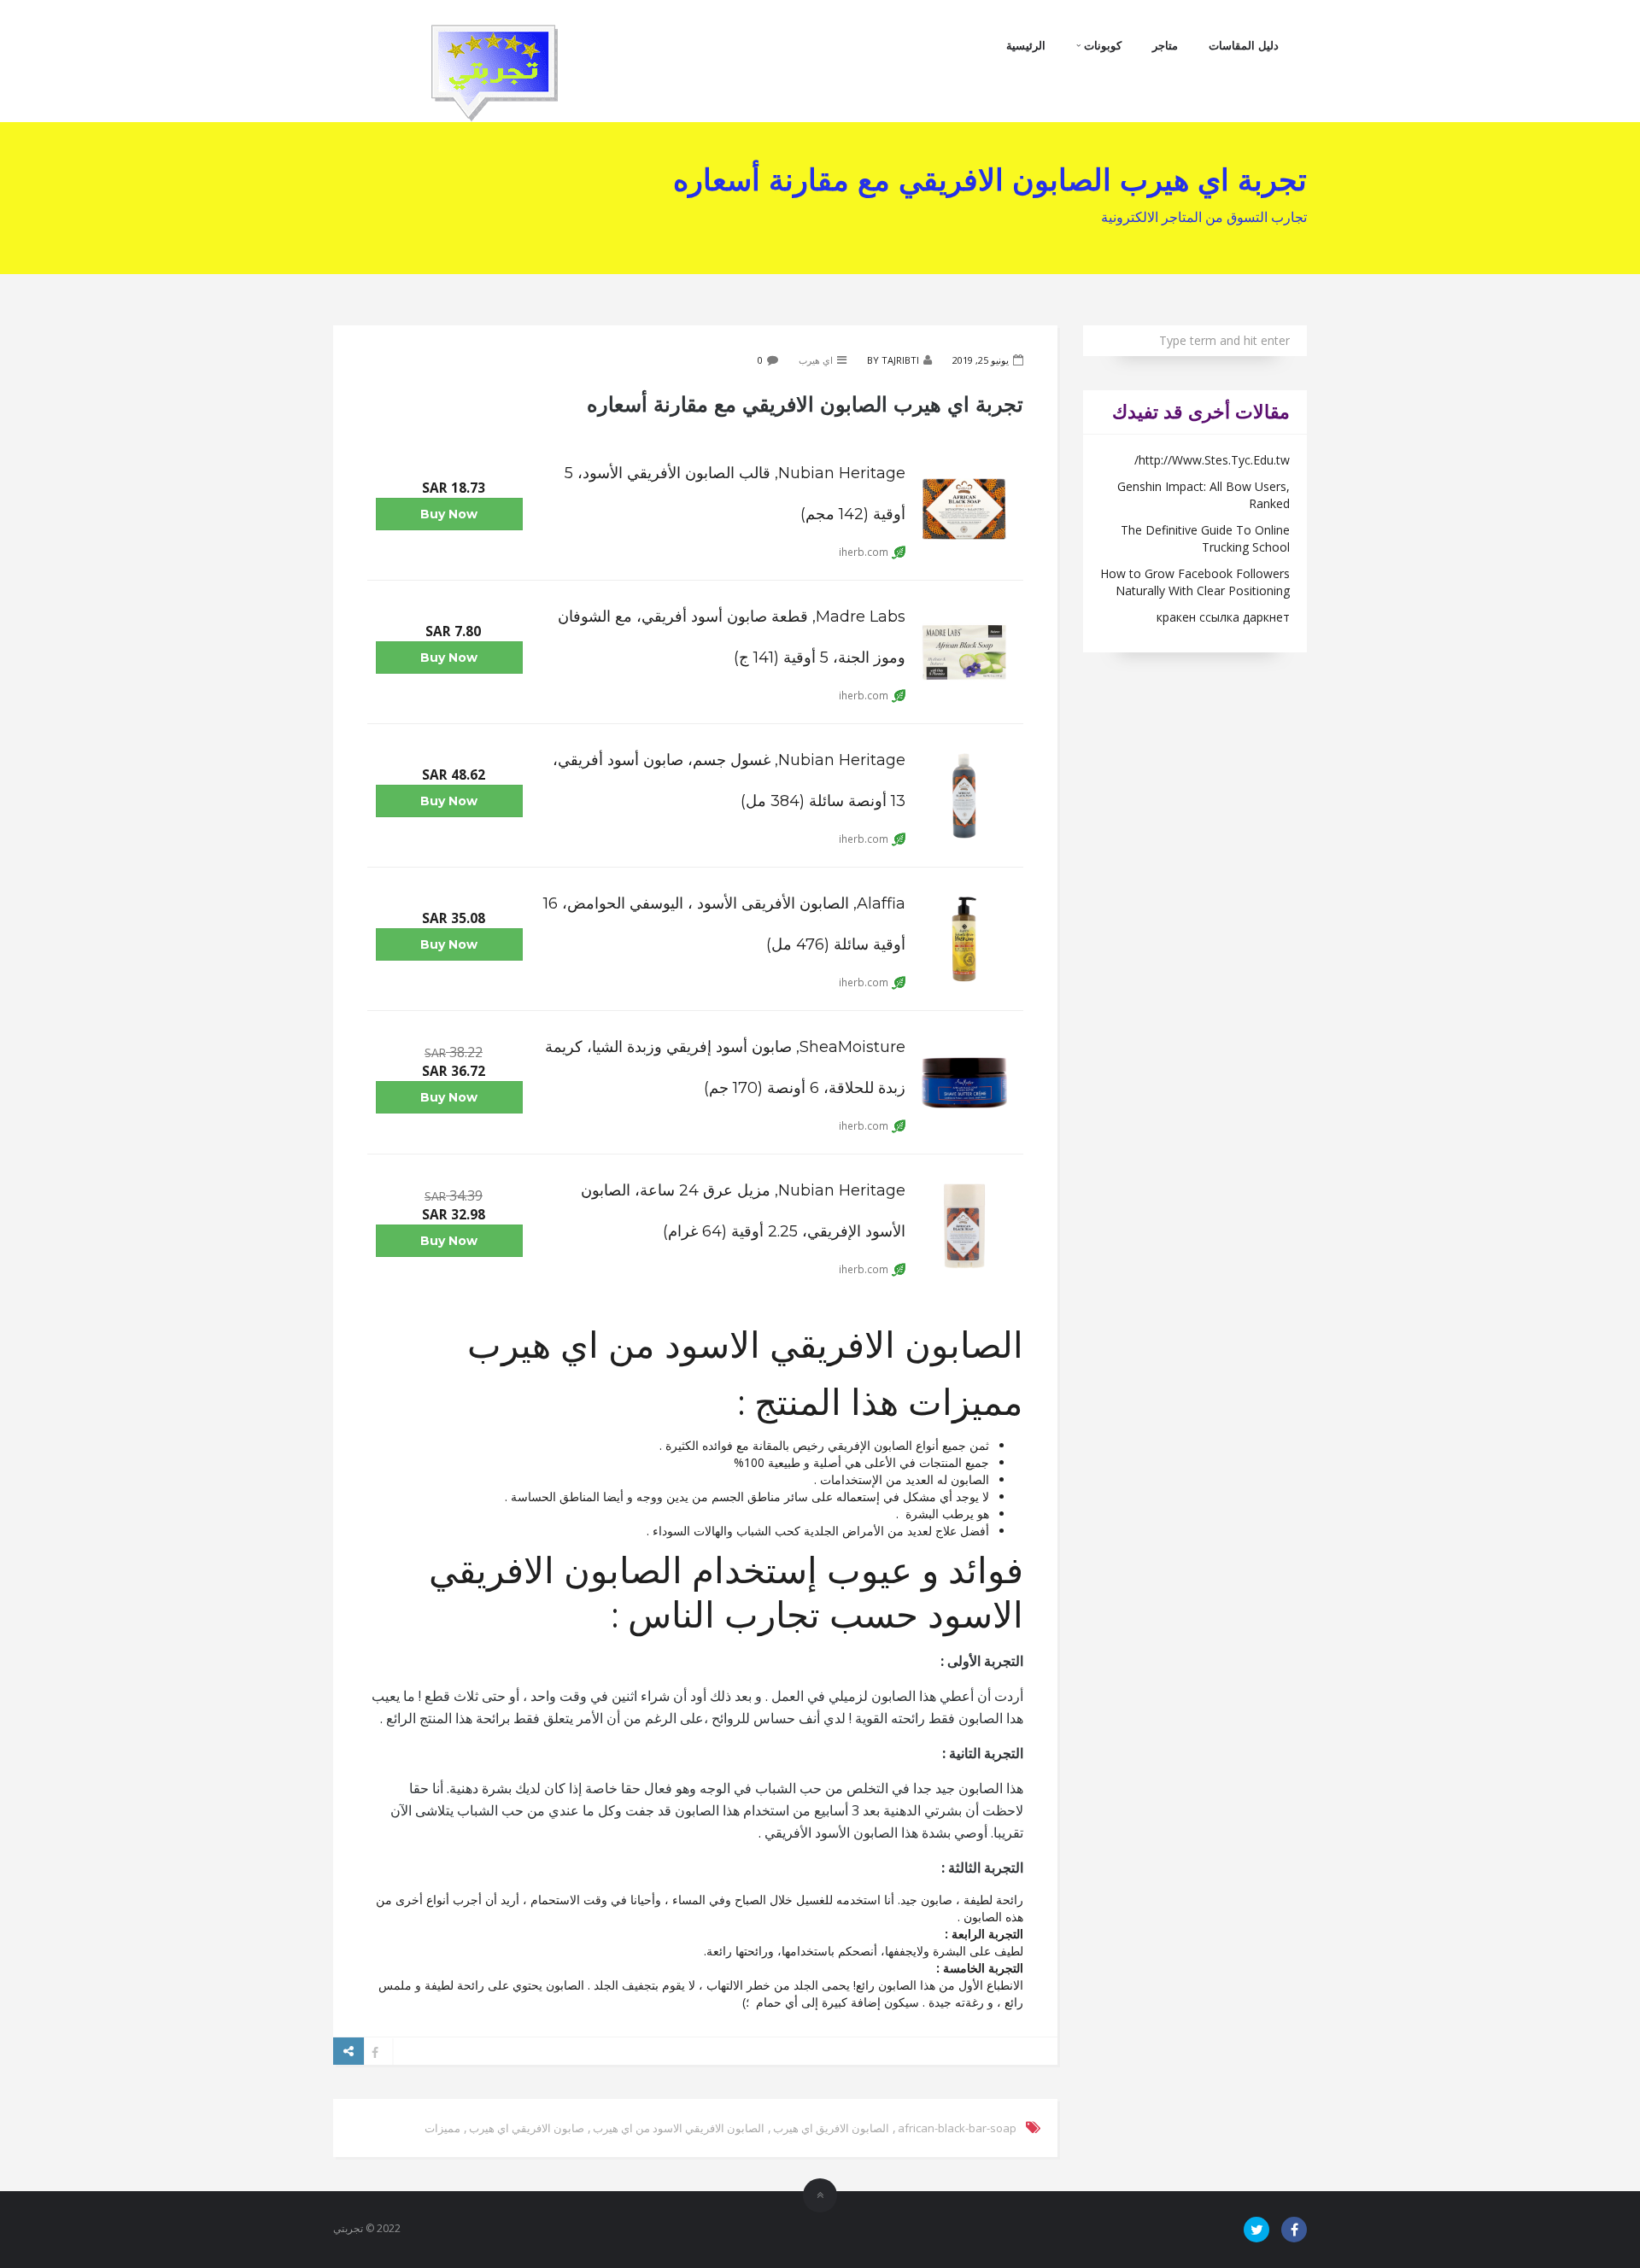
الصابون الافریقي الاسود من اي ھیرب (679, 2128)
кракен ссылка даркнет (1223, 617)
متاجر (1165, 45)
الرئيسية (1026, 45)
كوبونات (1101, 45)
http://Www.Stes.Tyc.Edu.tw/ (1212, 460)
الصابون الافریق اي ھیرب (831, 2128)
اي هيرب (816, 360)
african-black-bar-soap (957, 2128)
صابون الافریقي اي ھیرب (527, 2128)
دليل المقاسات (1244, 45)
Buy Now (449, 514)
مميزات (442, 2128)
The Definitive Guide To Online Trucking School (1205, 538)
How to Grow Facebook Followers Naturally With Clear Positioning (1195, 582)
